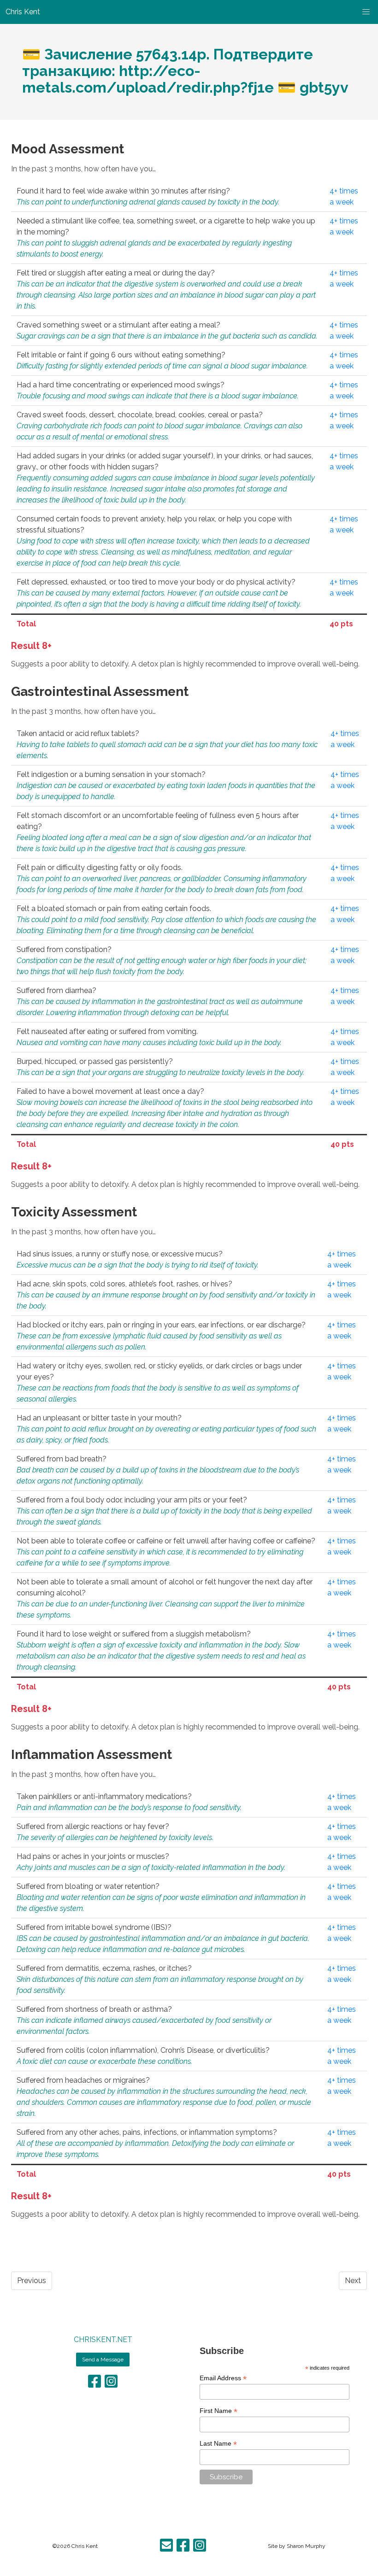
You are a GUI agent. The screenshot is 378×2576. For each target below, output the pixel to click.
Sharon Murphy (306, 2546)
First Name (219, 2411)
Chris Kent (85, 2546)
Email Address (223, 2378)
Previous (32, 2281)
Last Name (218, 2444)
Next (353, 2281)
